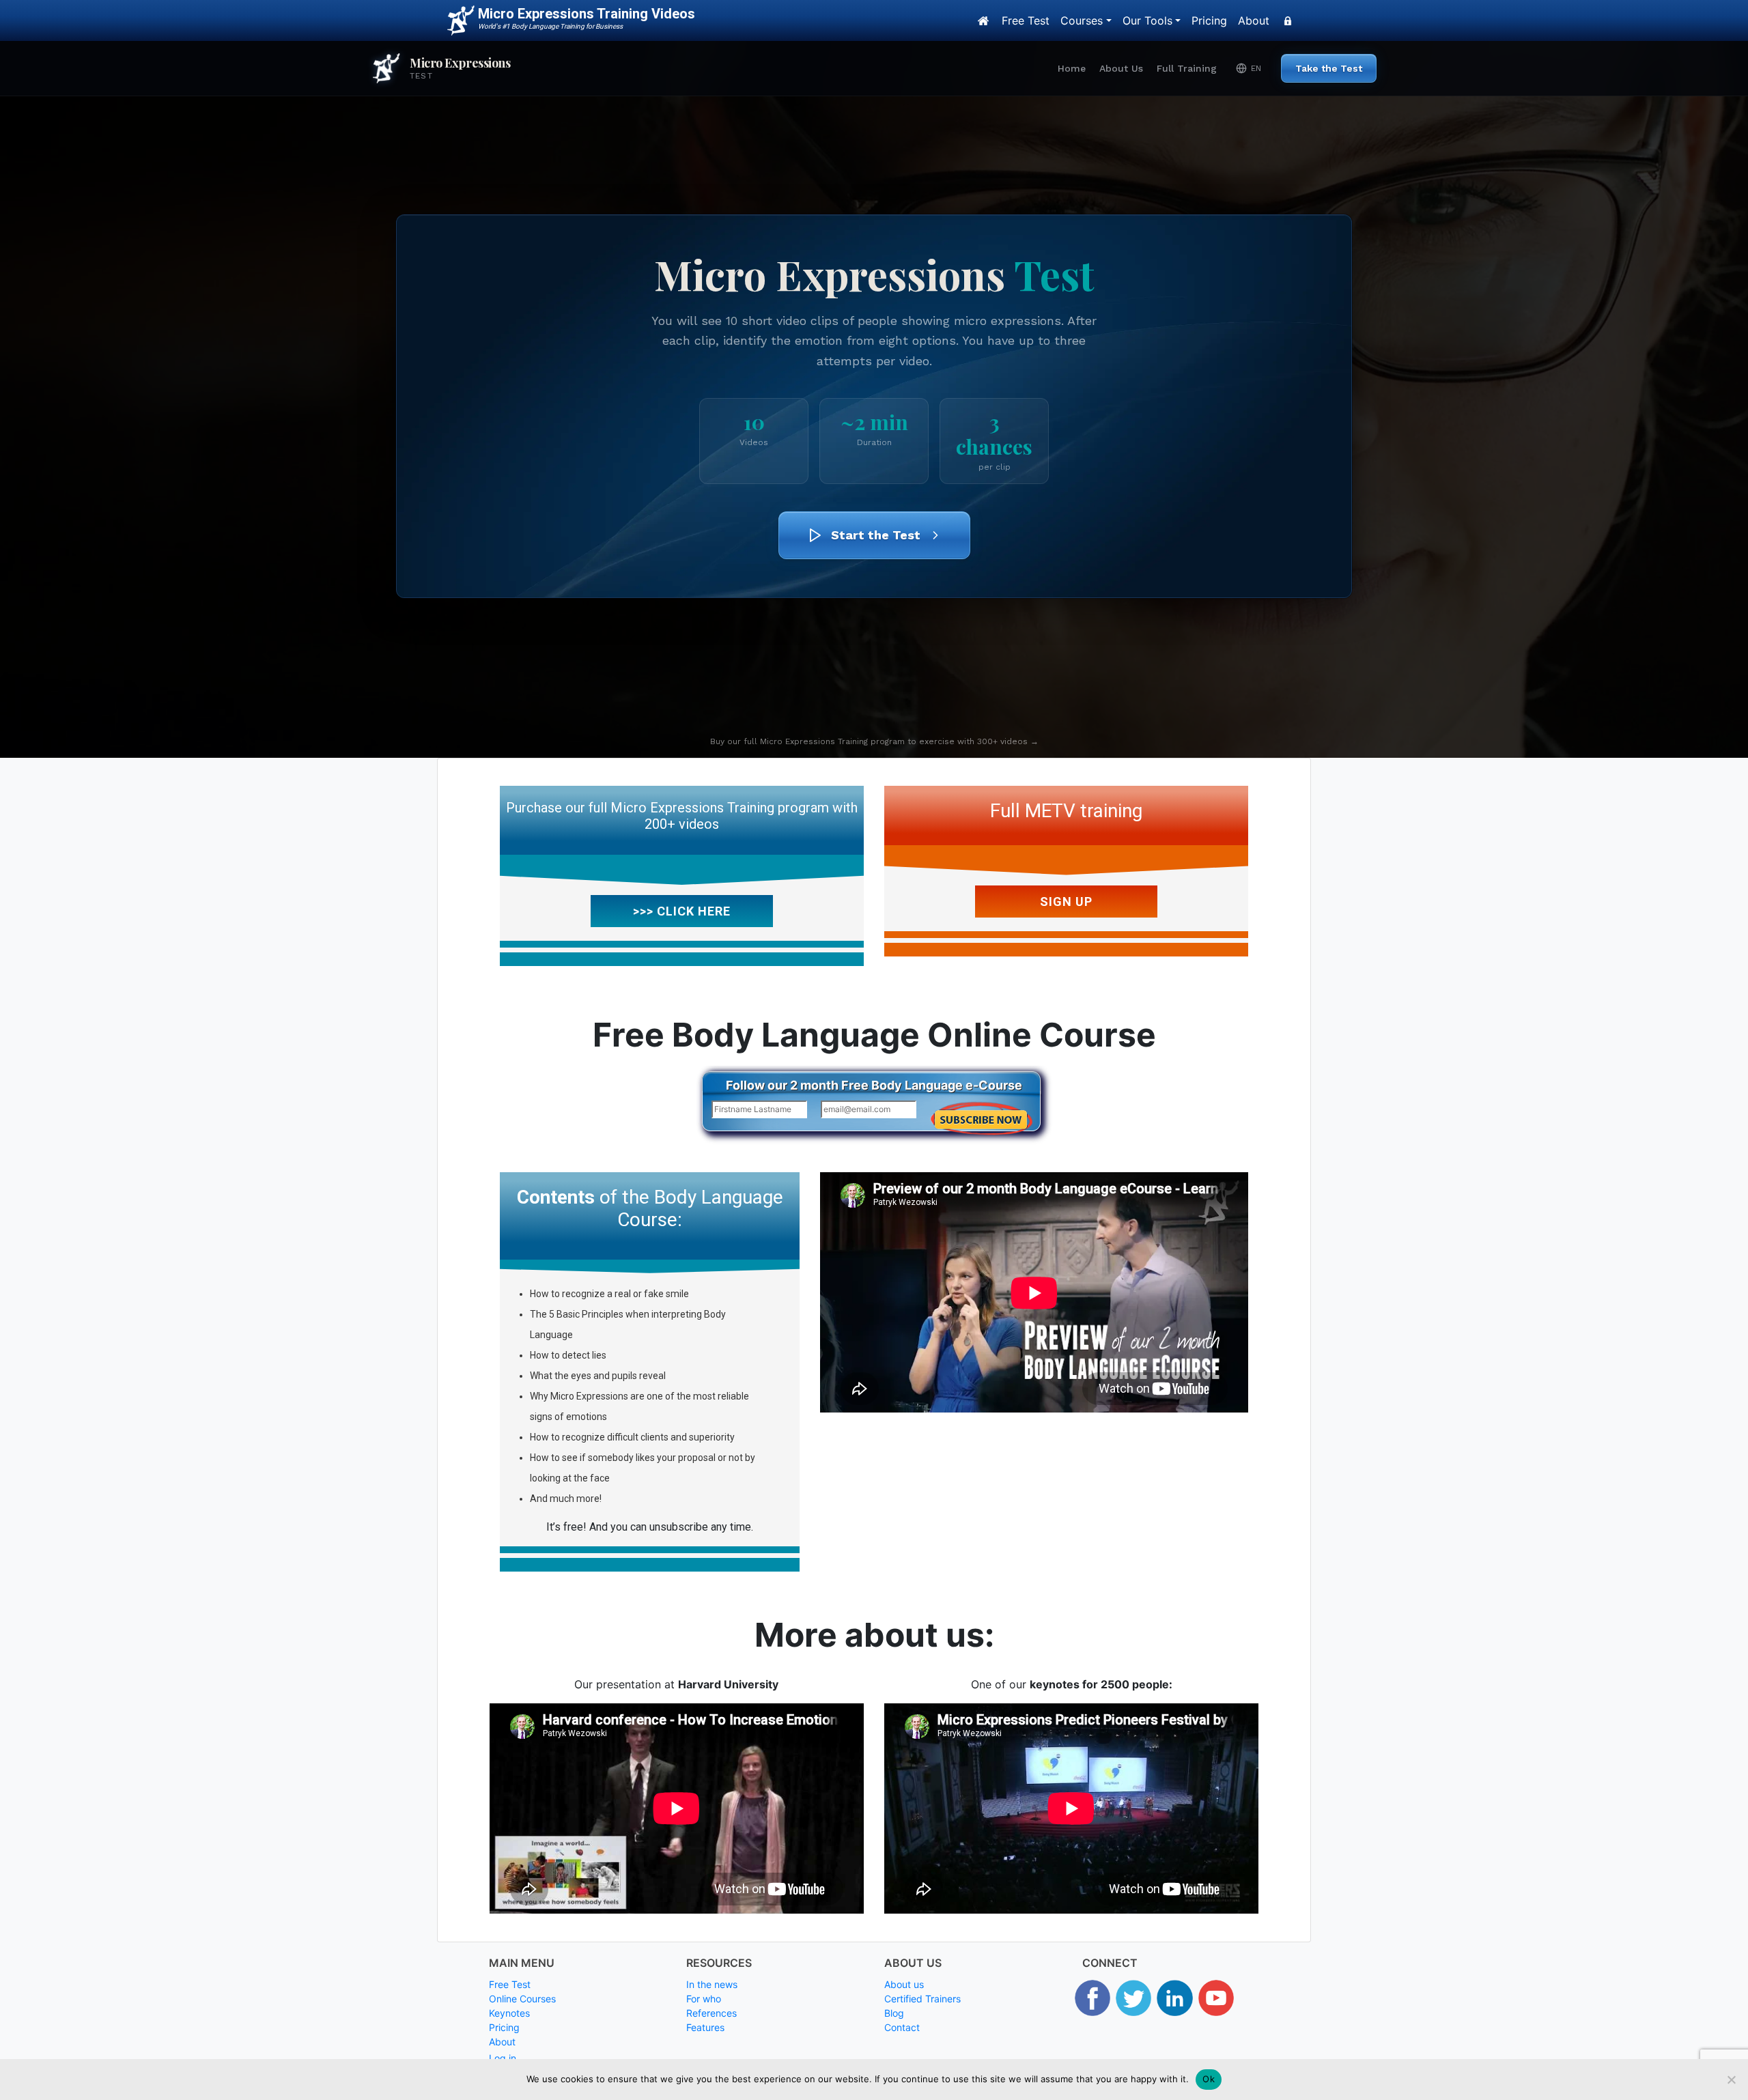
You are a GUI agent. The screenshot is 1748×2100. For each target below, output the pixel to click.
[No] (1731, 2080)
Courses (1082, 20)
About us (904, 1984)
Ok (1209, 2079)
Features (705, 2027)
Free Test (1026, 20)
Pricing (1209, 20)
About (1254, 20)
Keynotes (509, 2013)
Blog (894, 2013)
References (711, 2013)
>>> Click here (682, 911)
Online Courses (522, 1999)
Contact (902, 2027)
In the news (712, 1984)
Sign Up (1066, 902)
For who (704, 1999)
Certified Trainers (922, 1999)
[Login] (1288, 20)
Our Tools (1147, 20)
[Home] (983, 20)
